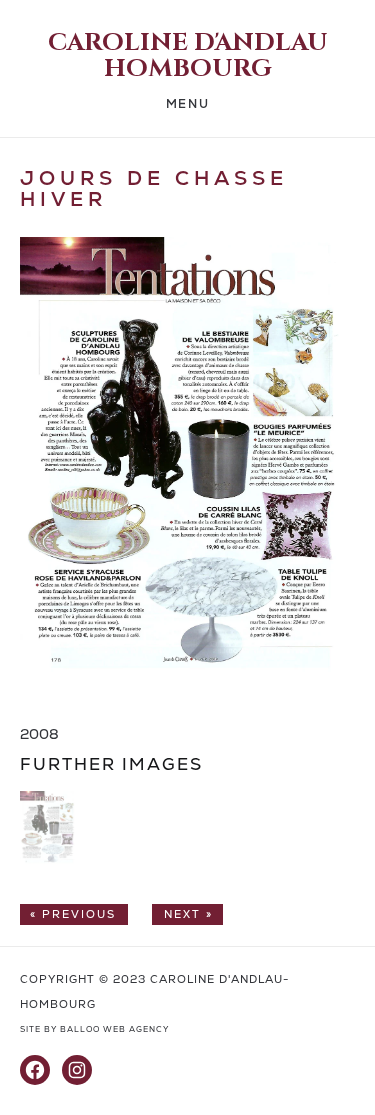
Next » (188, 914)
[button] (47, 861)
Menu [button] (187, 104)
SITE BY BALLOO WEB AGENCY (94, 1029)
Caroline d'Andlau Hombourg (188, 56)
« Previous (73, 914)
